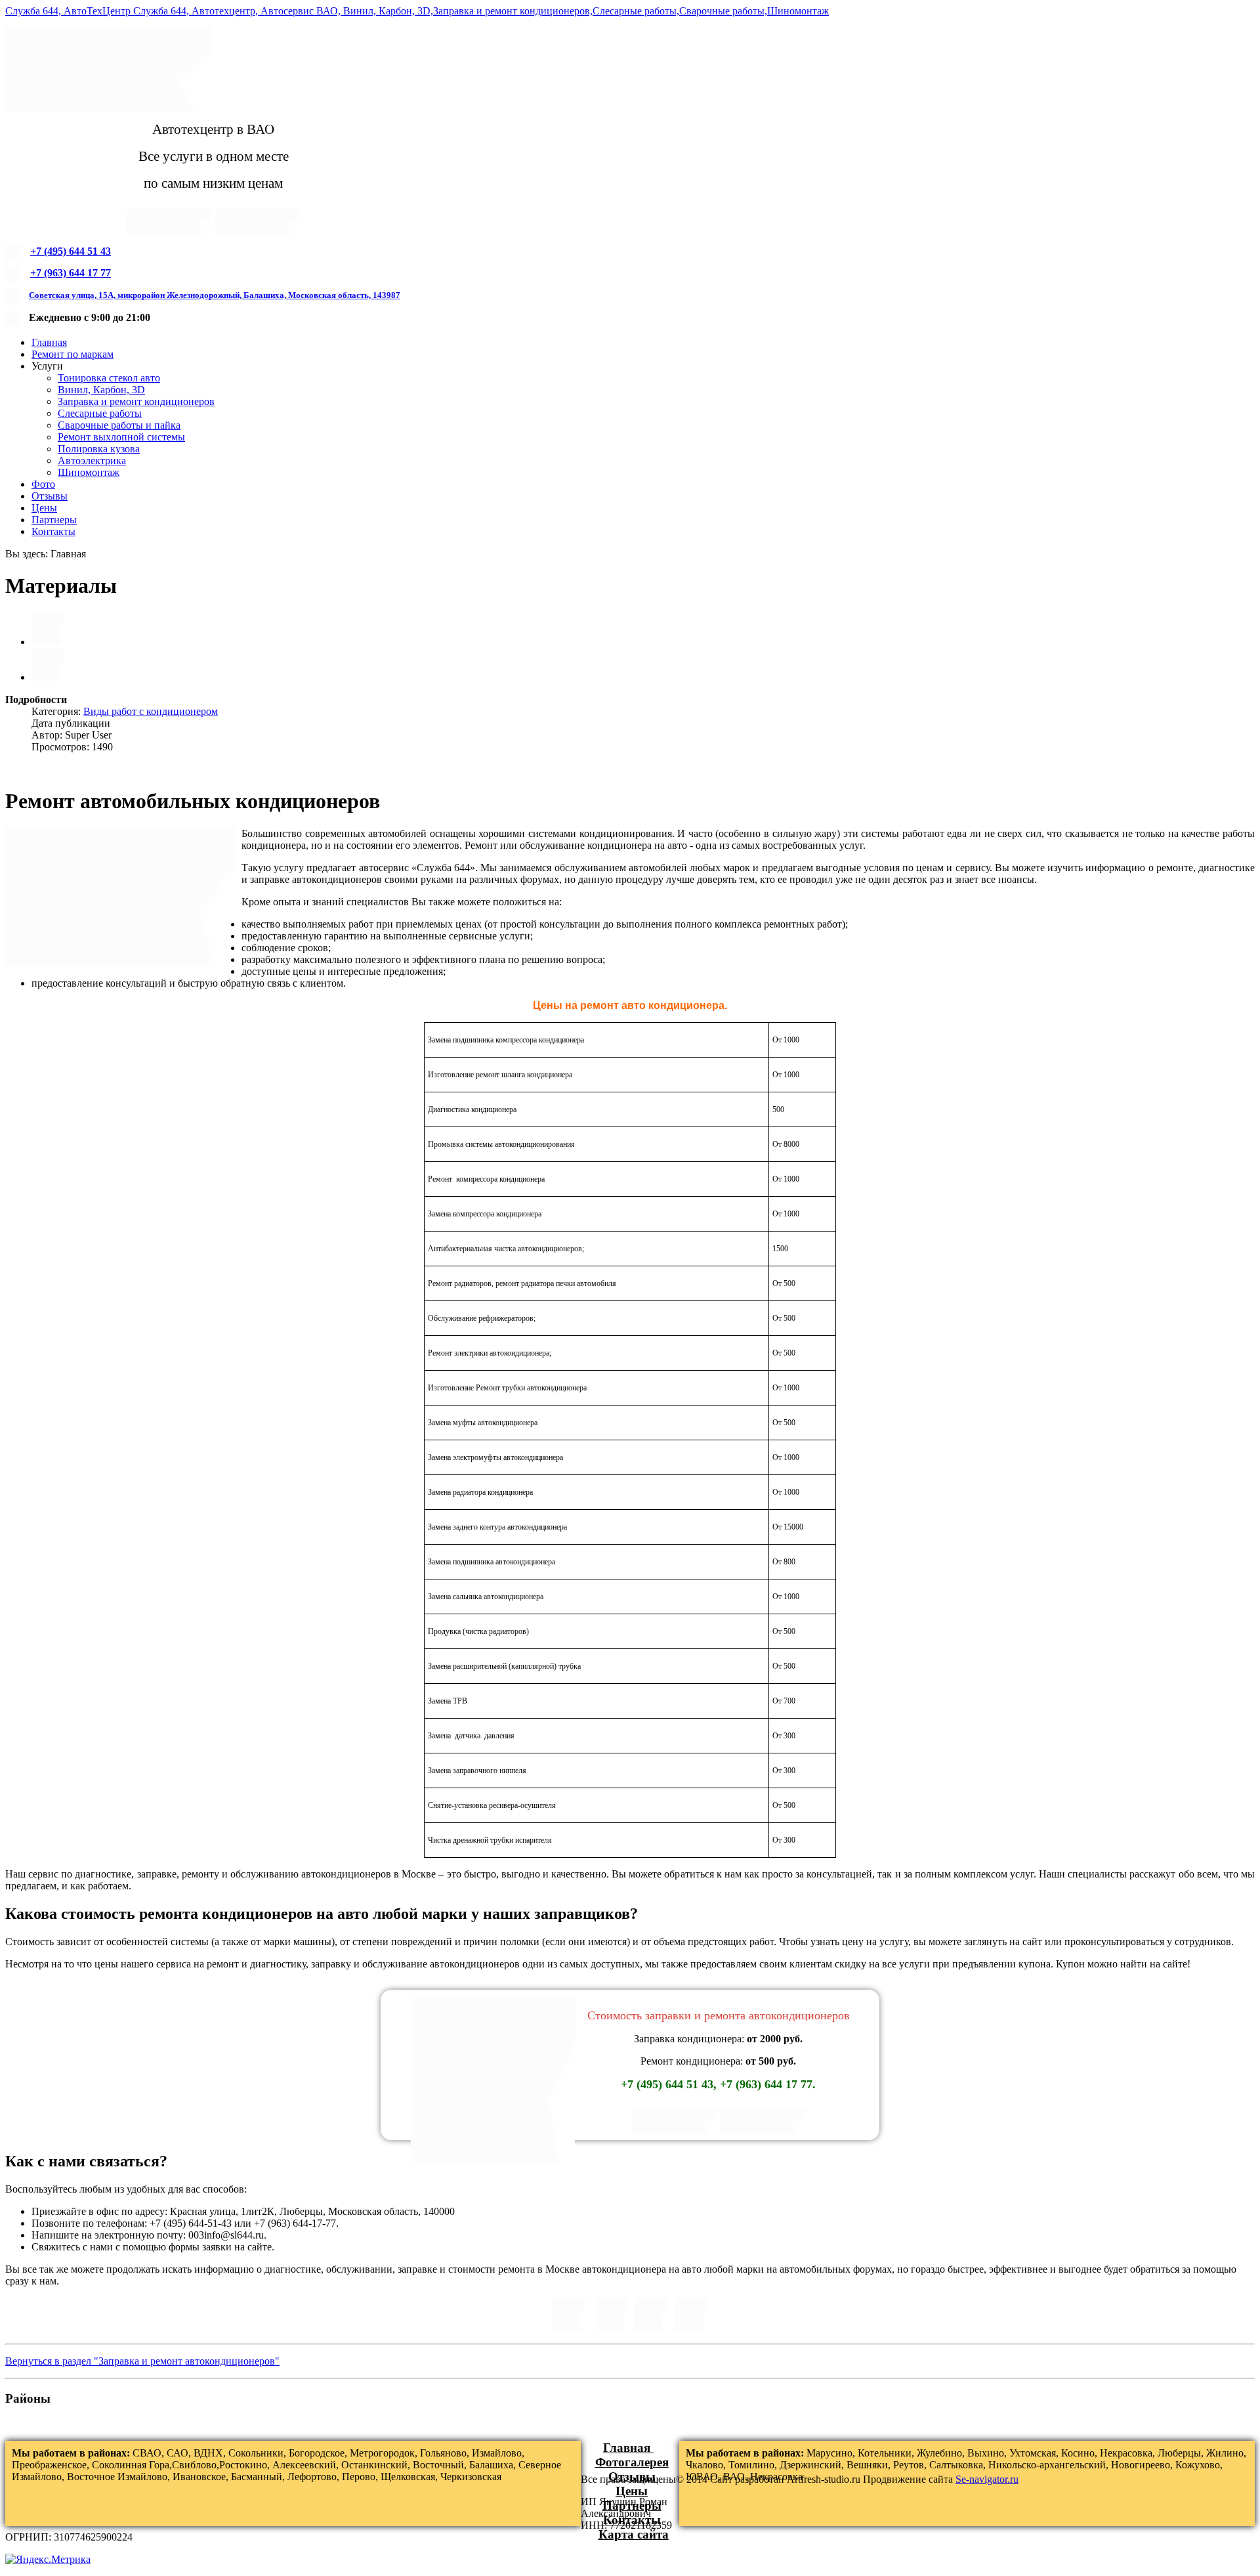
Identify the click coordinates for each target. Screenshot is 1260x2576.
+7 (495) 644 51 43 (71, 251)
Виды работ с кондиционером (151, 711)
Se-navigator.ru (987, 2479)
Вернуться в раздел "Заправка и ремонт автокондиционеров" (142, 2361)
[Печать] (48, 642)
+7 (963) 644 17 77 (71, 273)
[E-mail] (48, 677)
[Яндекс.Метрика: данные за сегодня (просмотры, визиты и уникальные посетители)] (48, 2560)
